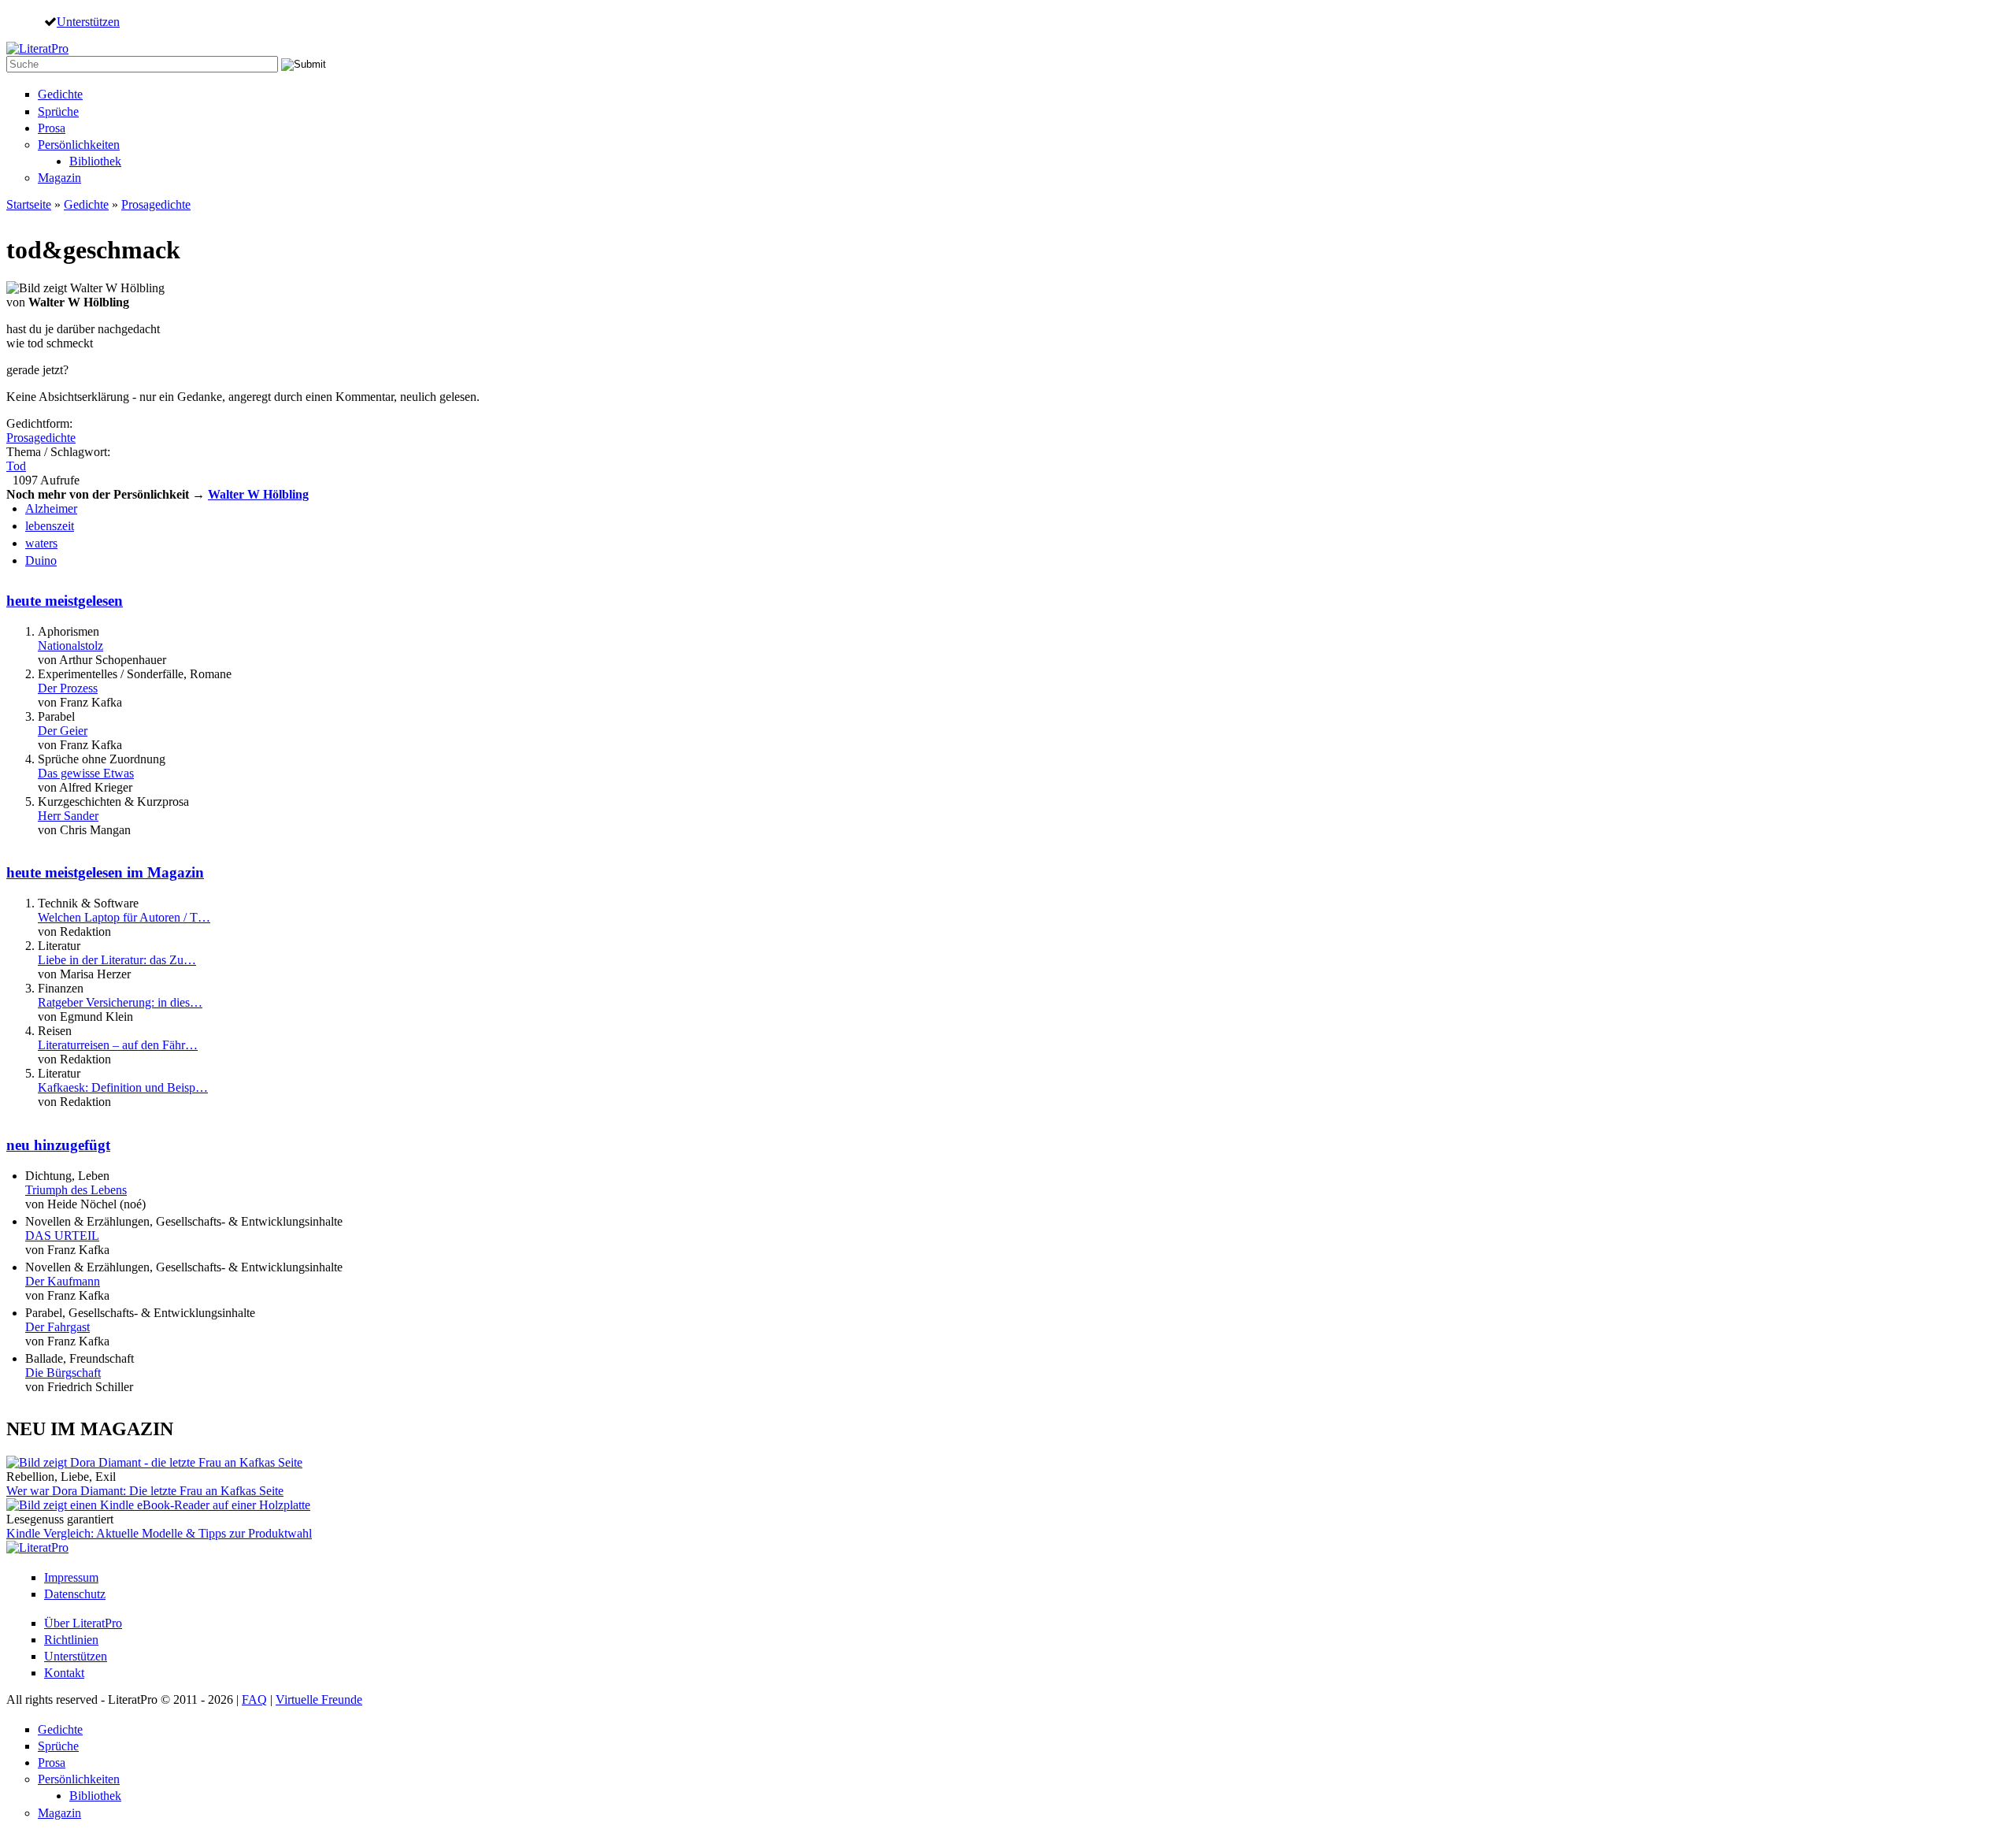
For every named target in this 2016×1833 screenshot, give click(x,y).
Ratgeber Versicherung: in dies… (120, 1002)
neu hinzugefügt (58, 1145)
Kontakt (64, 1673)
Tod (16, 466)
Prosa (52, 128)
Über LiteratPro (83, 1623)
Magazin (59, 178)
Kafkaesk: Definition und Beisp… (123, 1087)
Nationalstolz (70, 646)
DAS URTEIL (62, 1236)
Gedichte (60, 94)
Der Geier (63, 731)
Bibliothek (95, 161)
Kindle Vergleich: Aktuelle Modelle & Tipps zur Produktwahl (159, 1533)
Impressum (71, 1577)
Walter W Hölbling (258, 494)
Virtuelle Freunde (319, 1699)
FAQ (254, 1699)
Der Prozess (68, 688)
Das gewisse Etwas (86, 773)
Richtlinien (71, 1640)
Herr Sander (68, 816)
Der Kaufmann (63, 1281)
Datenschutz (75, 1594)
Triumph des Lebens (76, 1190)
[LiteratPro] (37, 48)
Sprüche (58, 111)
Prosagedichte (156, 204)
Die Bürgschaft (63, 1373)
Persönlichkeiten (79, 145)
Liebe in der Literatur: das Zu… (117, 960)
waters (41, 543)
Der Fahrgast (57, 1327)
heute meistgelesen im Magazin (105, 872)
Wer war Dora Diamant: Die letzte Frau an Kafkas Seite (145, 1491)
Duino (41, 560)
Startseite (29, 204)
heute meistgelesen (65, 601)
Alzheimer (51, 508)
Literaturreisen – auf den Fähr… (118, 1045)
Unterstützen (88, 21)
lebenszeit (50, 526)
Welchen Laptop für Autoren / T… (124, 917)
